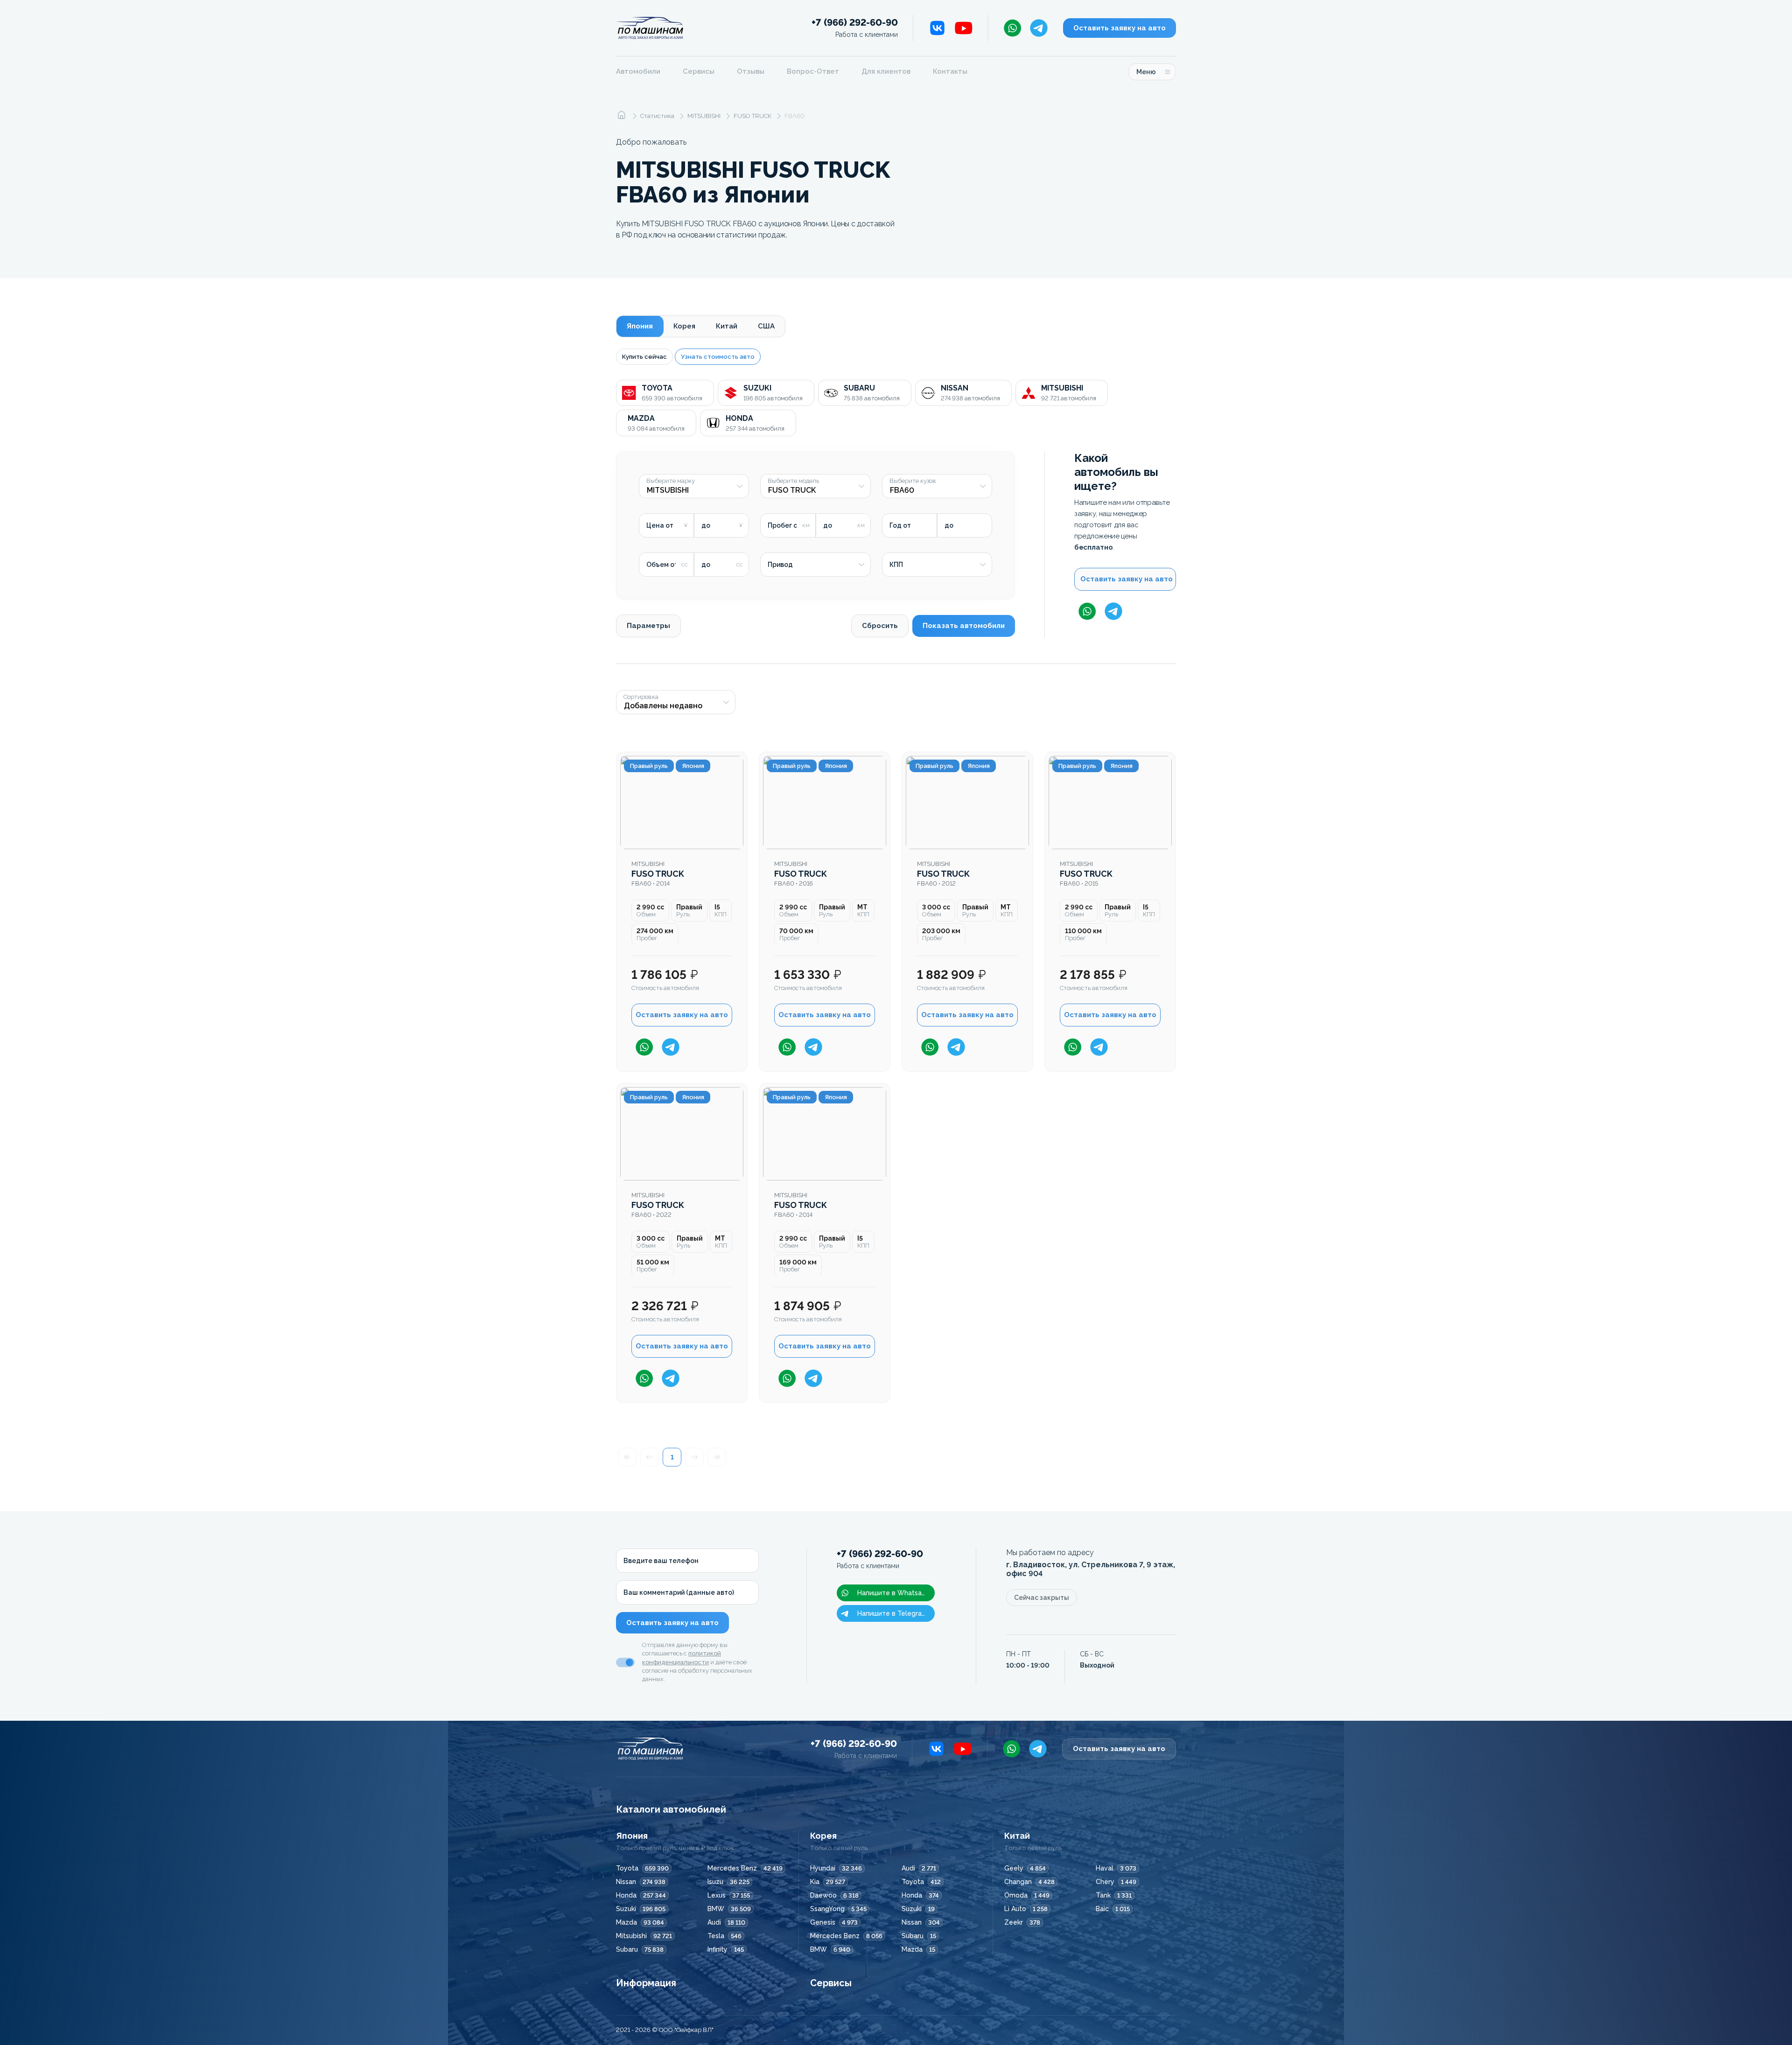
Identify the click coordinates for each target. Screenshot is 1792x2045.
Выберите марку (671, 481)
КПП (896, 565)
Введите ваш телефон (661, 1561)
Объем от (662, 565)
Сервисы (699, 71)
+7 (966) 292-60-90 (855, 28)
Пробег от (784, 525)
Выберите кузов (913, 481)
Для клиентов (886, 71)
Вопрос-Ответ (813, 71)
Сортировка (641, 697)
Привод (780, 565)
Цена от (660, 525)
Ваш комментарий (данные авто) (679, 1592)
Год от (900, 525)
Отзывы (751, 71)
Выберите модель (793, 481)
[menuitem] (644, 72)
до (706, 525)
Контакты (950, 71)
